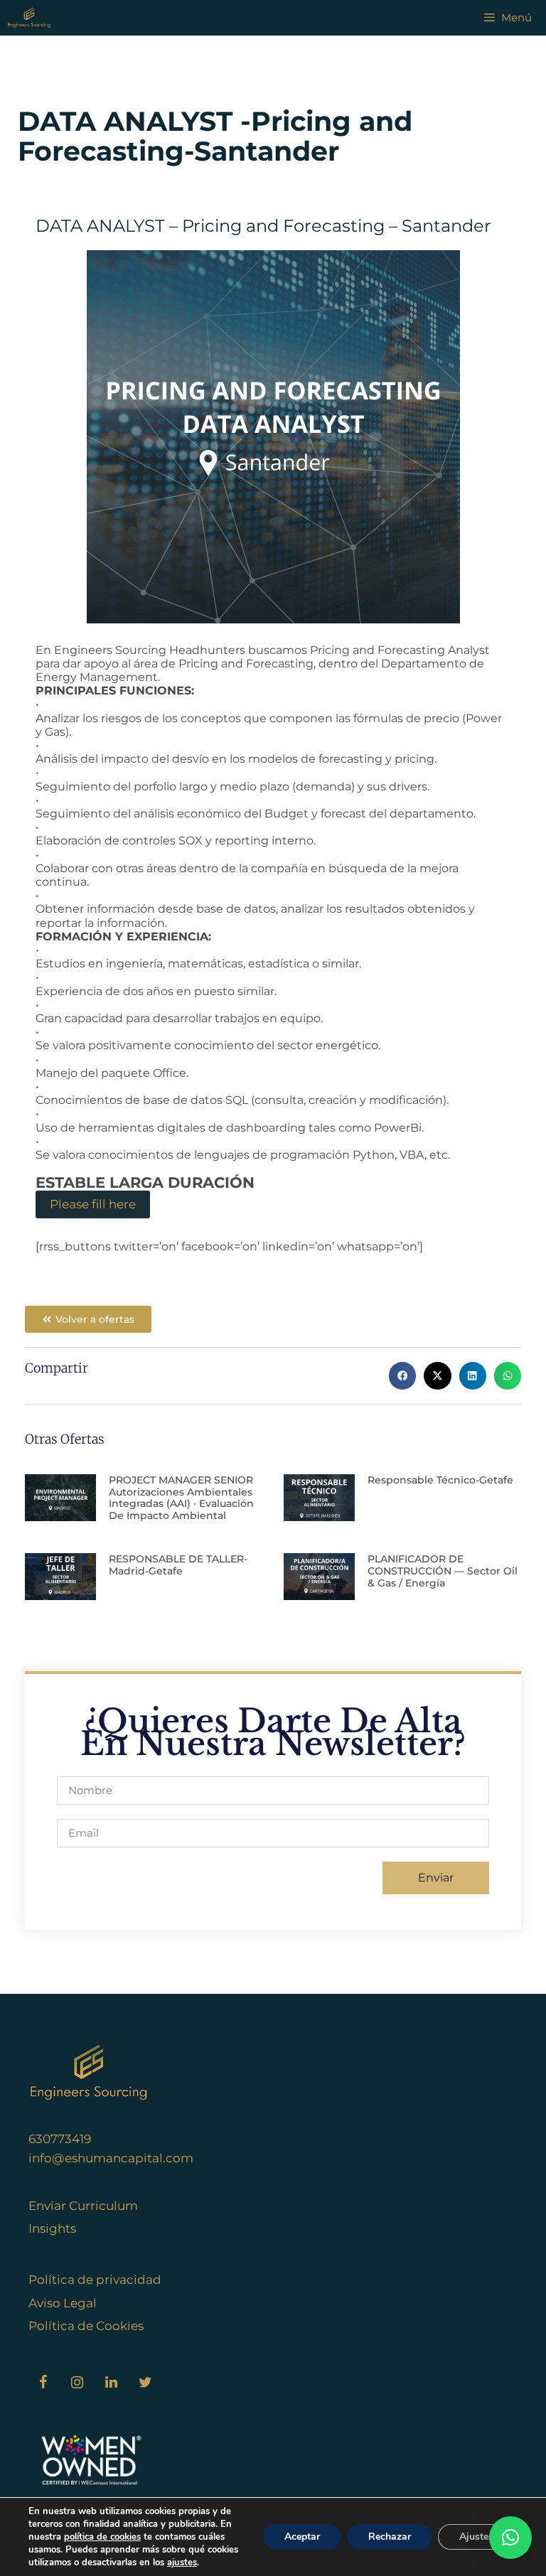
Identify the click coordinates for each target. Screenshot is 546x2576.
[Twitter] (145, 2383)
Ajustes (476, 2537)
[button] (402, 1375)
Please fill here (93, 1204)
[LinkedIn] (111, 2383)
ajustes (182, 2562)
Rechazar (390, 2537)
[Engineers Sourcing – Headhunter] (29, 18)
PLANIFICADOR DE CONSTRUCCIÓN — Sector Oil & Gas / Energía (443, 1571)
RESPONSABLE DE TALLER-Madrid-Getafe (178, 1565)
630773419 (60, 2139)
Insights (52, 2228)
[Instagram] (77, 2383)
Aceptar (302, 2537)
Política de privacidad (95, 2280)
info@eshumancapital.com (111, 2158)
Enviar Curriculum (83, 2206)
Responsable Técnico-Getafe (440, 1480)
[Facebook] (43, 2383)
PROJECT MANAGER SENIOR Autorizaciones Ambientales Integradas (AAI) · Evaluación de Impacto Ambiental (181, 1498)
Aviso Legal (63, 2303)
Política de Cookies (86, 2326)
